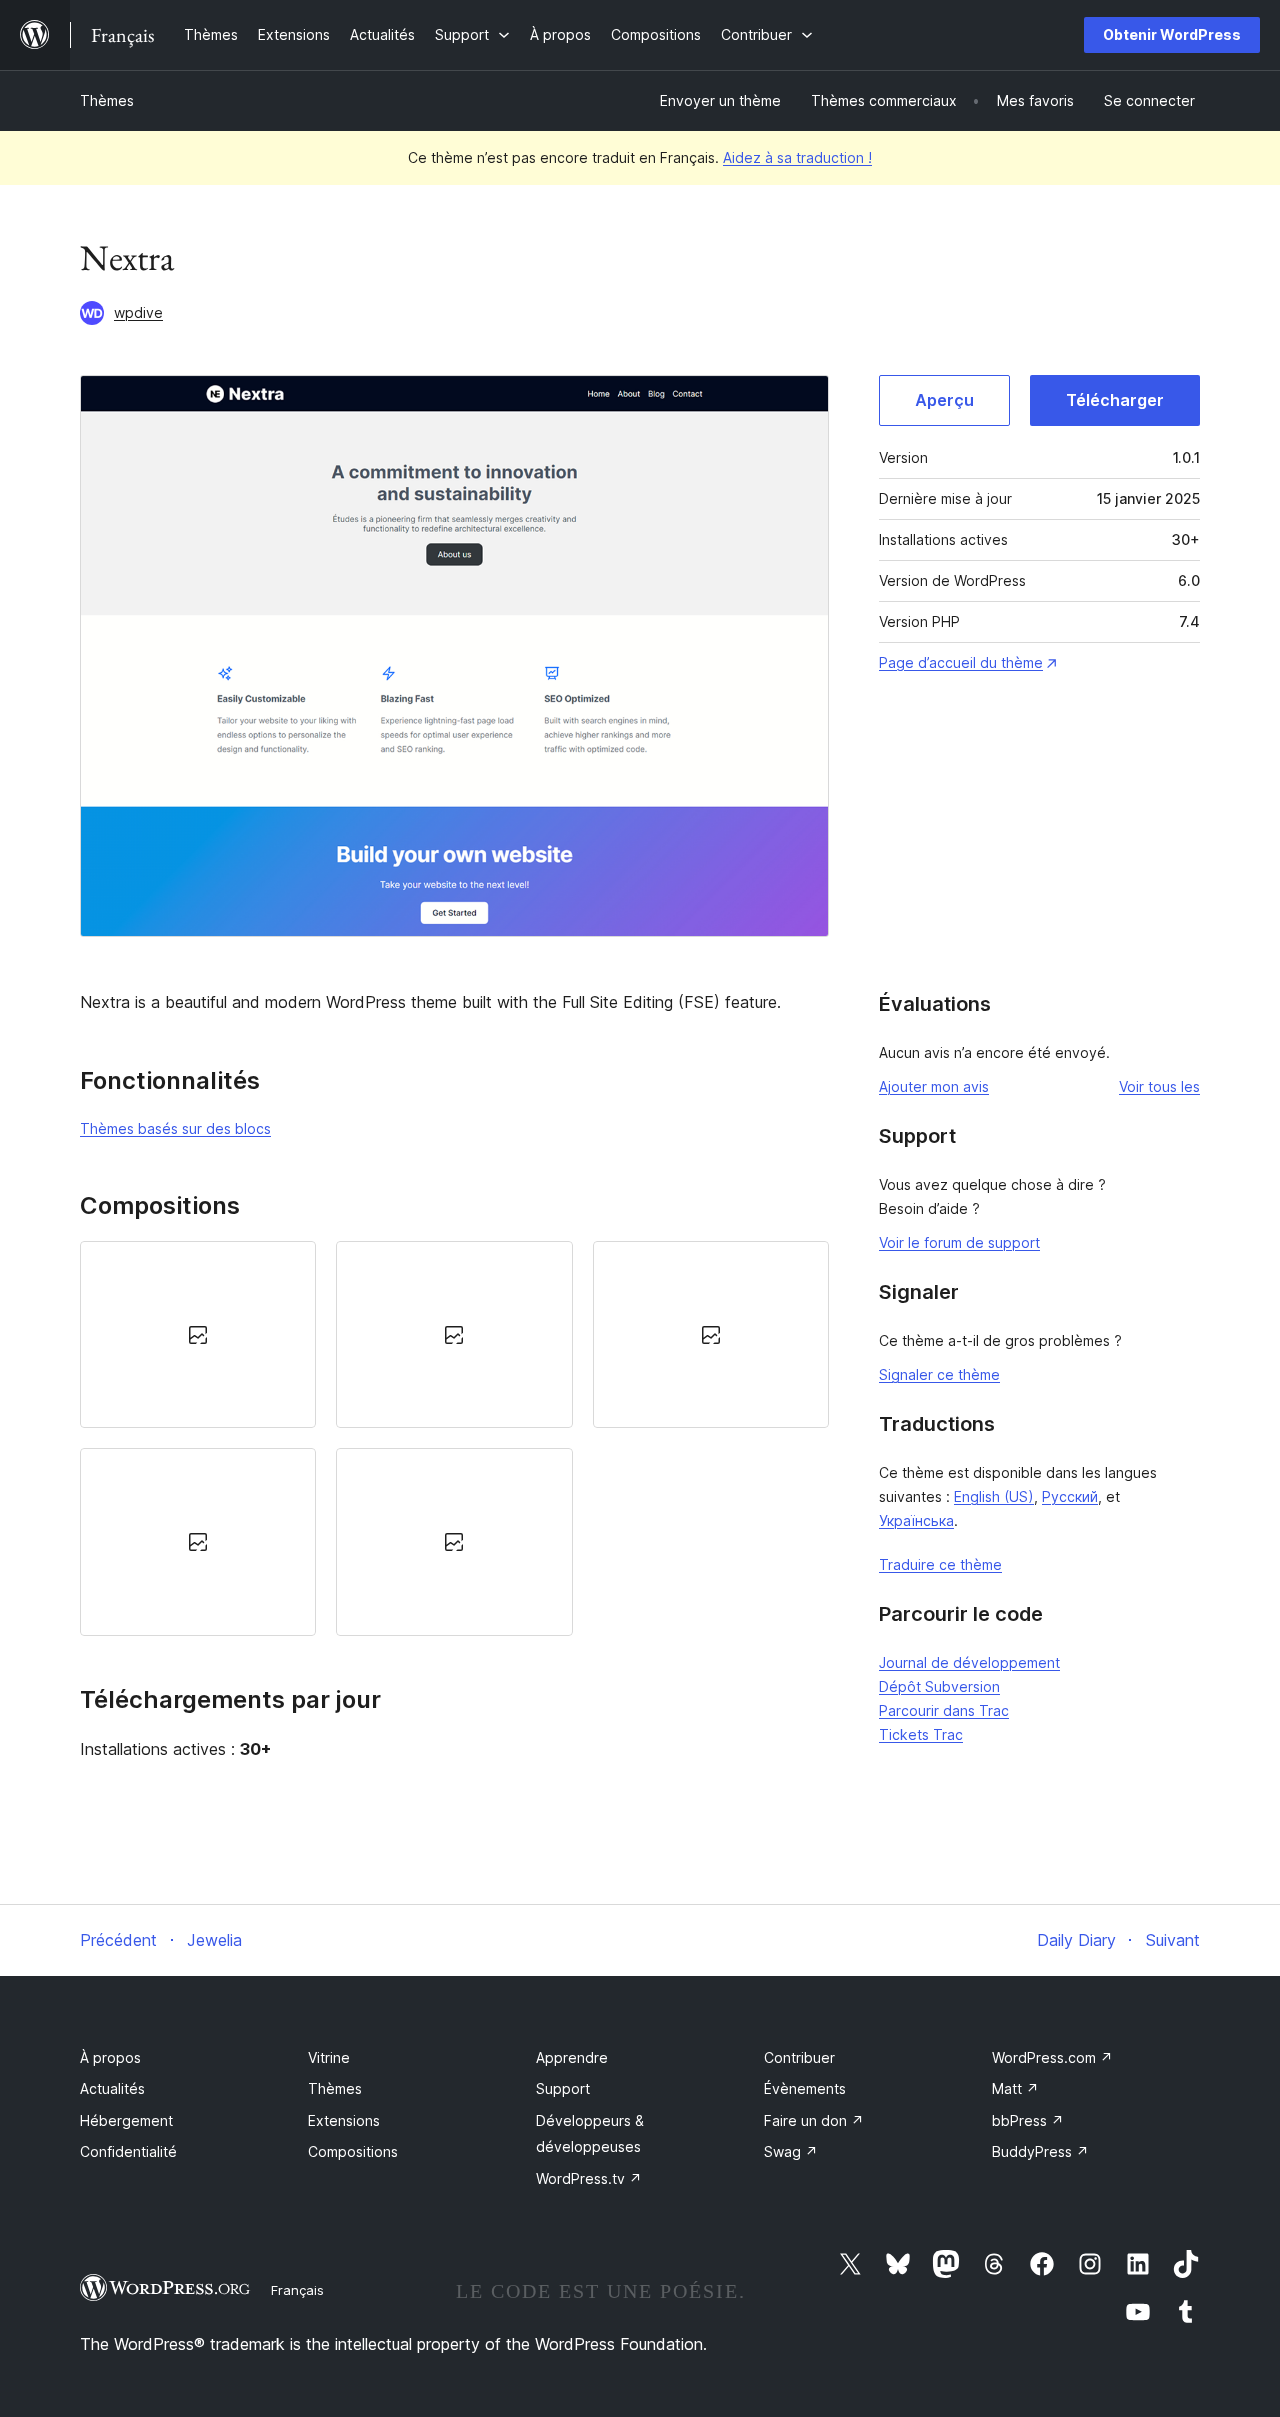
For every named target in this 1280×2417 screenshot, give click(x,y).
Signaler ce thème (939, 1374)
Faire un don (814, 2120)
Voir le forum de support (959, 1242)
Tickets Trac (921, 1734)
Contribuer (799, 2057)
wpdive (138, 312)
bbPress (1028, 2120)
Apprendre (572, 2057)
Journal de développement (969, 1662)
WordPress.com (1052, 2057)
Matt (1015, 2088)
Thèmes (107, 100)
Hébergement (126, 2120)
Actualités (112, 2088)
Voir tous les (1159, 1086)
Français (297, 2290)
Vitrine (329, 2057)
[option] (198, 1334)
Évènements (805, 2088)
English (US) (994, 1496)
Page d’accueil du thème (961, 662)
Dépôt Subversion (939, 1686)
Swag (791, 2151)
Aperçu (944, 400)
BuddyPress (1040, 2151)
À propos (110, 2057)
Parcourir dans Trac (944, 1710)
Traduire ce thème (940, 1564)
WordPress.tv (589, 2178)
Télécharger (1115, 400)
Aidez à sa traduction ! (797, 157)
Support (563, 2088)
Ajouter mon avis (934, 1086)
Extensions (344, 2120)
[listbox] (454, 1438)
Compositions (353, 2151)
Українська (916, 1520)
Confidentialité (128, 2151)
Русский (1070, 1496)
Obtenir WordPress (1172, 34)
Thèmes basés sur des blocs (175, 1128)
